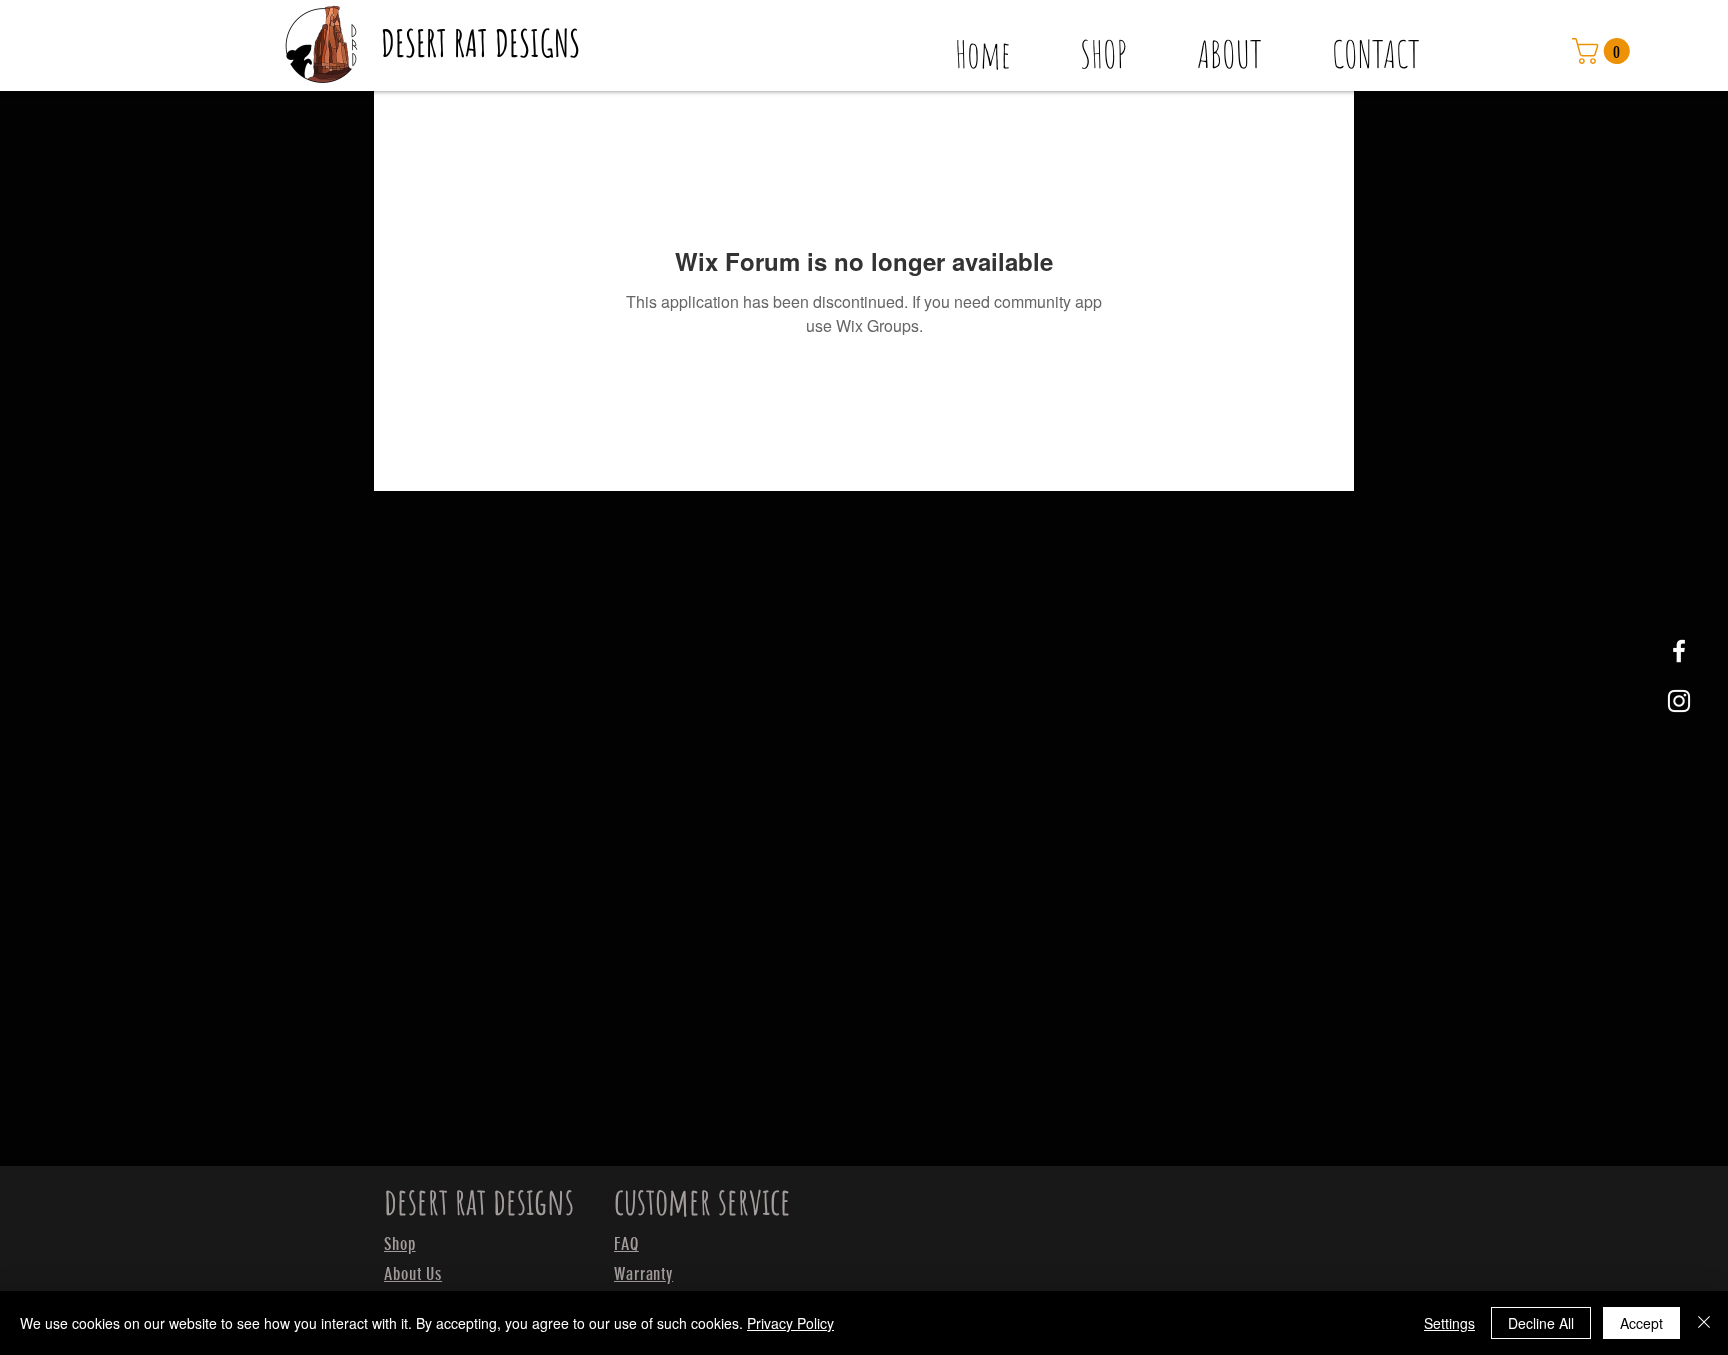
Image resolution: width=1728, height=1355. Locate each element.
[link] (1604, 51)
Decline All (1541, 1323)
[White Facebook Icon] (1679, 651)
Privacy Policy (790, 1323)
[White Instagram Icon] (1679, 701)
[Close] (1704, 1323)
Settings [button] (1449, 1323)
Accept (1641, 1323)
